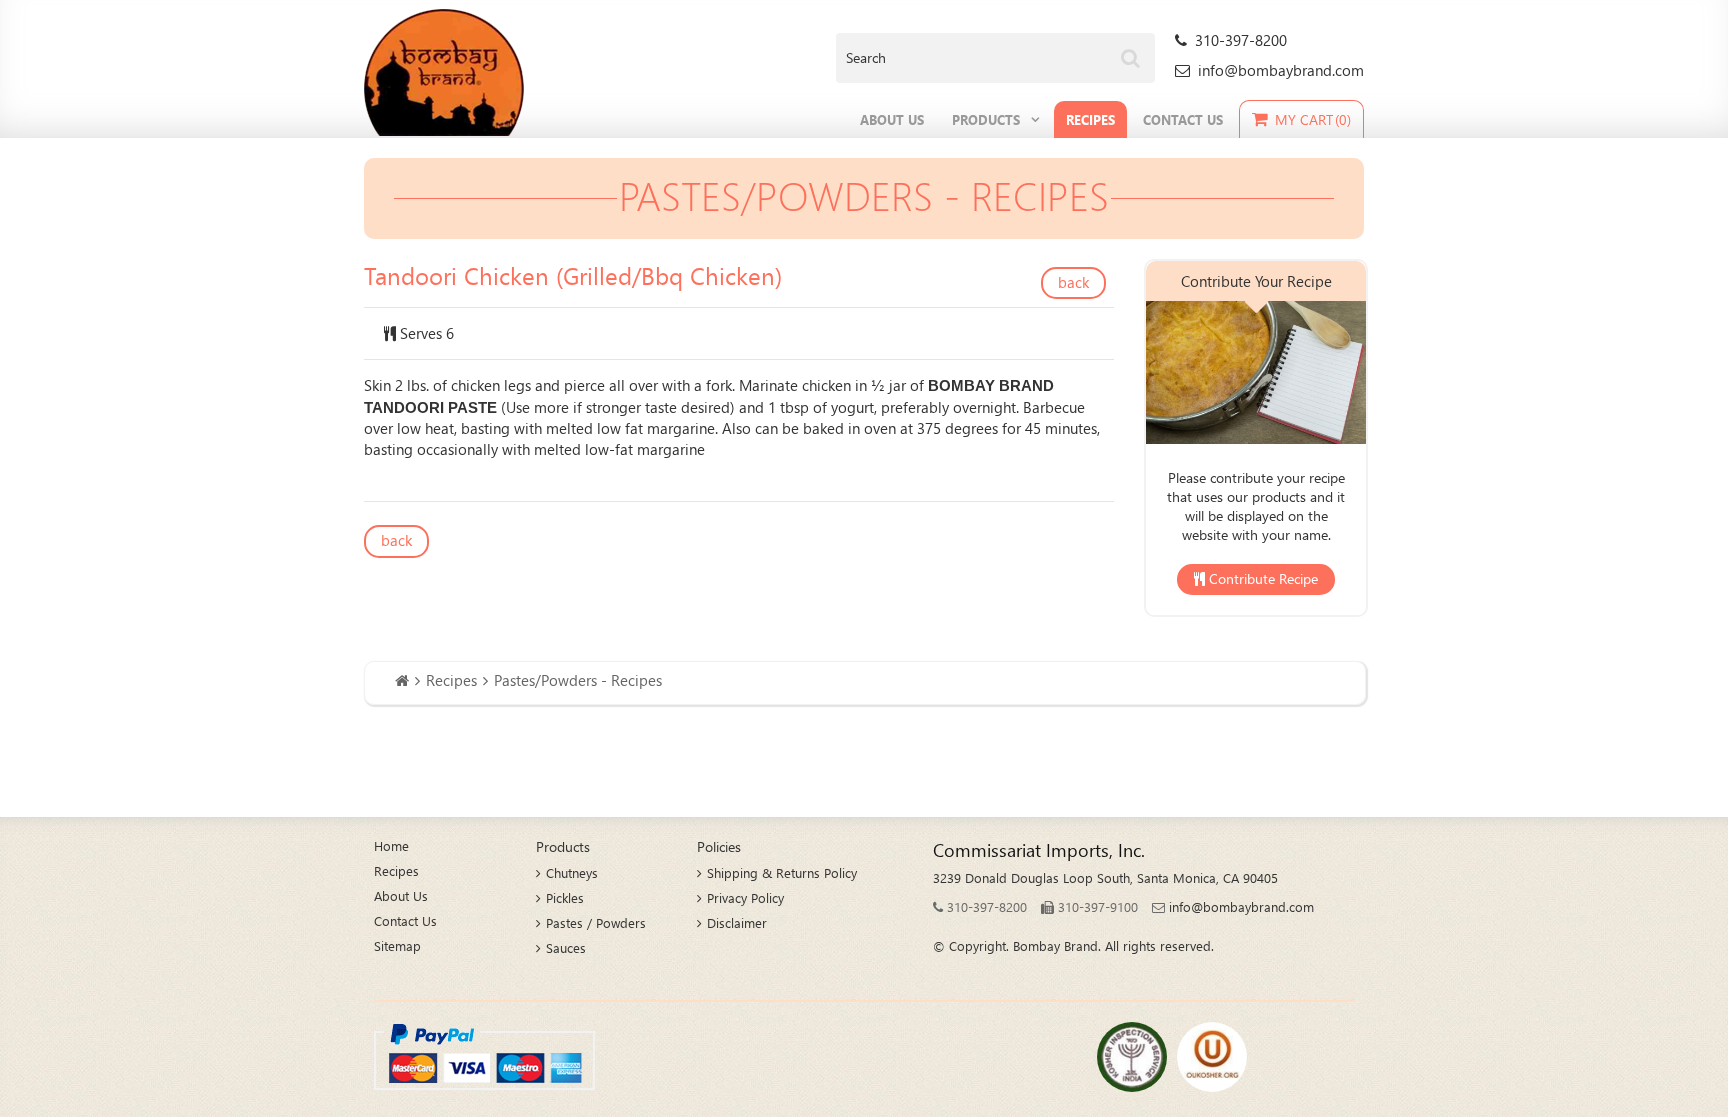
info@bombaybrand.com (1281, 70)
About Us (892, 119)
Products (986, 119)
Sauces (566, 947)
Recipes (1090, 119)
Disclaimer (737, 922)
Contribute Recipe (1261, 578)
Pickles (565, 897)
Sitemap (397, 945)
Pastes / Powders (596, 922)
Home (391, 845)
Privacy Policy (745, 897)
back (1073, 282)
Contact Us (1183, 119)
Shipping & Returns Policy (782, 872)
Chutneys (572, 872)
